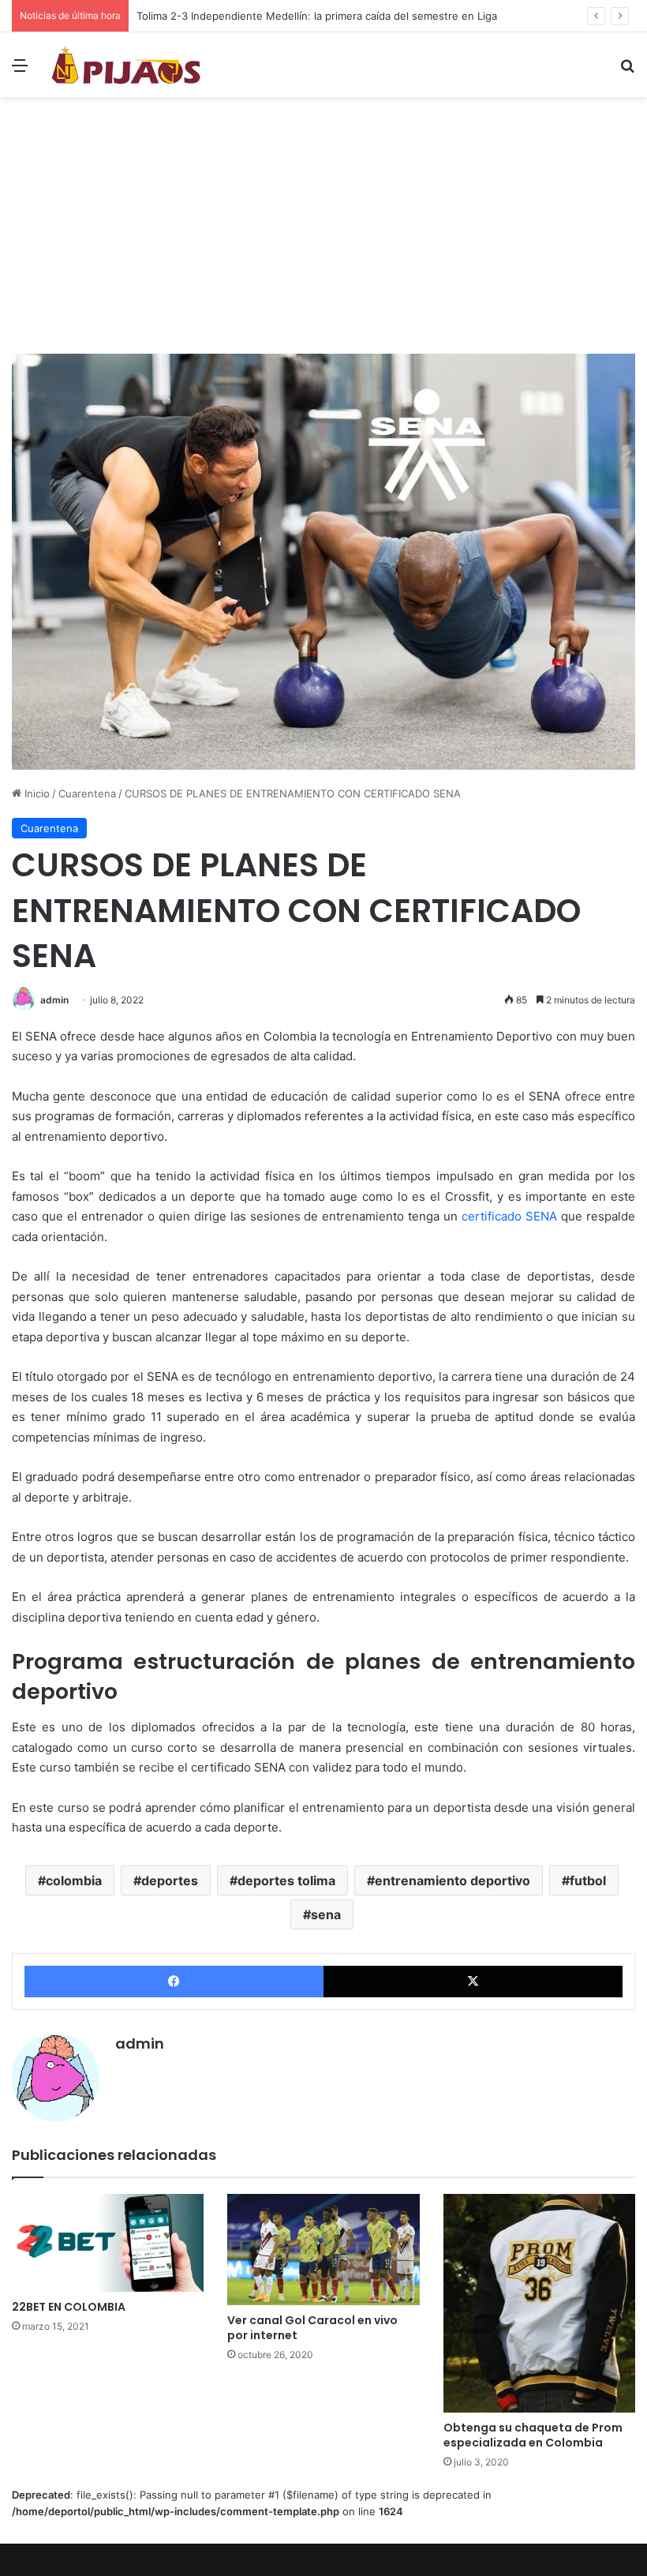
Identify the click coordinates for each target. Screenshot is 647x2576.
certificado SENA (509, 1216)
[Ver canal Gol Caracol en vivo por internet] (323, 2250)
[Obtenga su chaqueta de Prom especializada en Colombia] (539, 2303)
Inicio (36, 793)
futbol (588, 1880)
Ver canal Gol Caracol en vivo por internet (312, 2328)
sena (326, 1914)
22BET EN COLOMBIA (69, 2307)
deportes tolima (286, 1880)
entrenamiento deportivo (453, 1880)
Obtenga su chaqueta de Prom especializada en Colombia (533, 2435)
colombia (74, 1880)
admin (54, 1000)
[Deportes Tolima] (126, 65)
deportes (170, 1880)
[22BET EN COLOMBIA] (108, 2243)
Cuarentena (87, 793)
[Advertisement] (323, 231)
